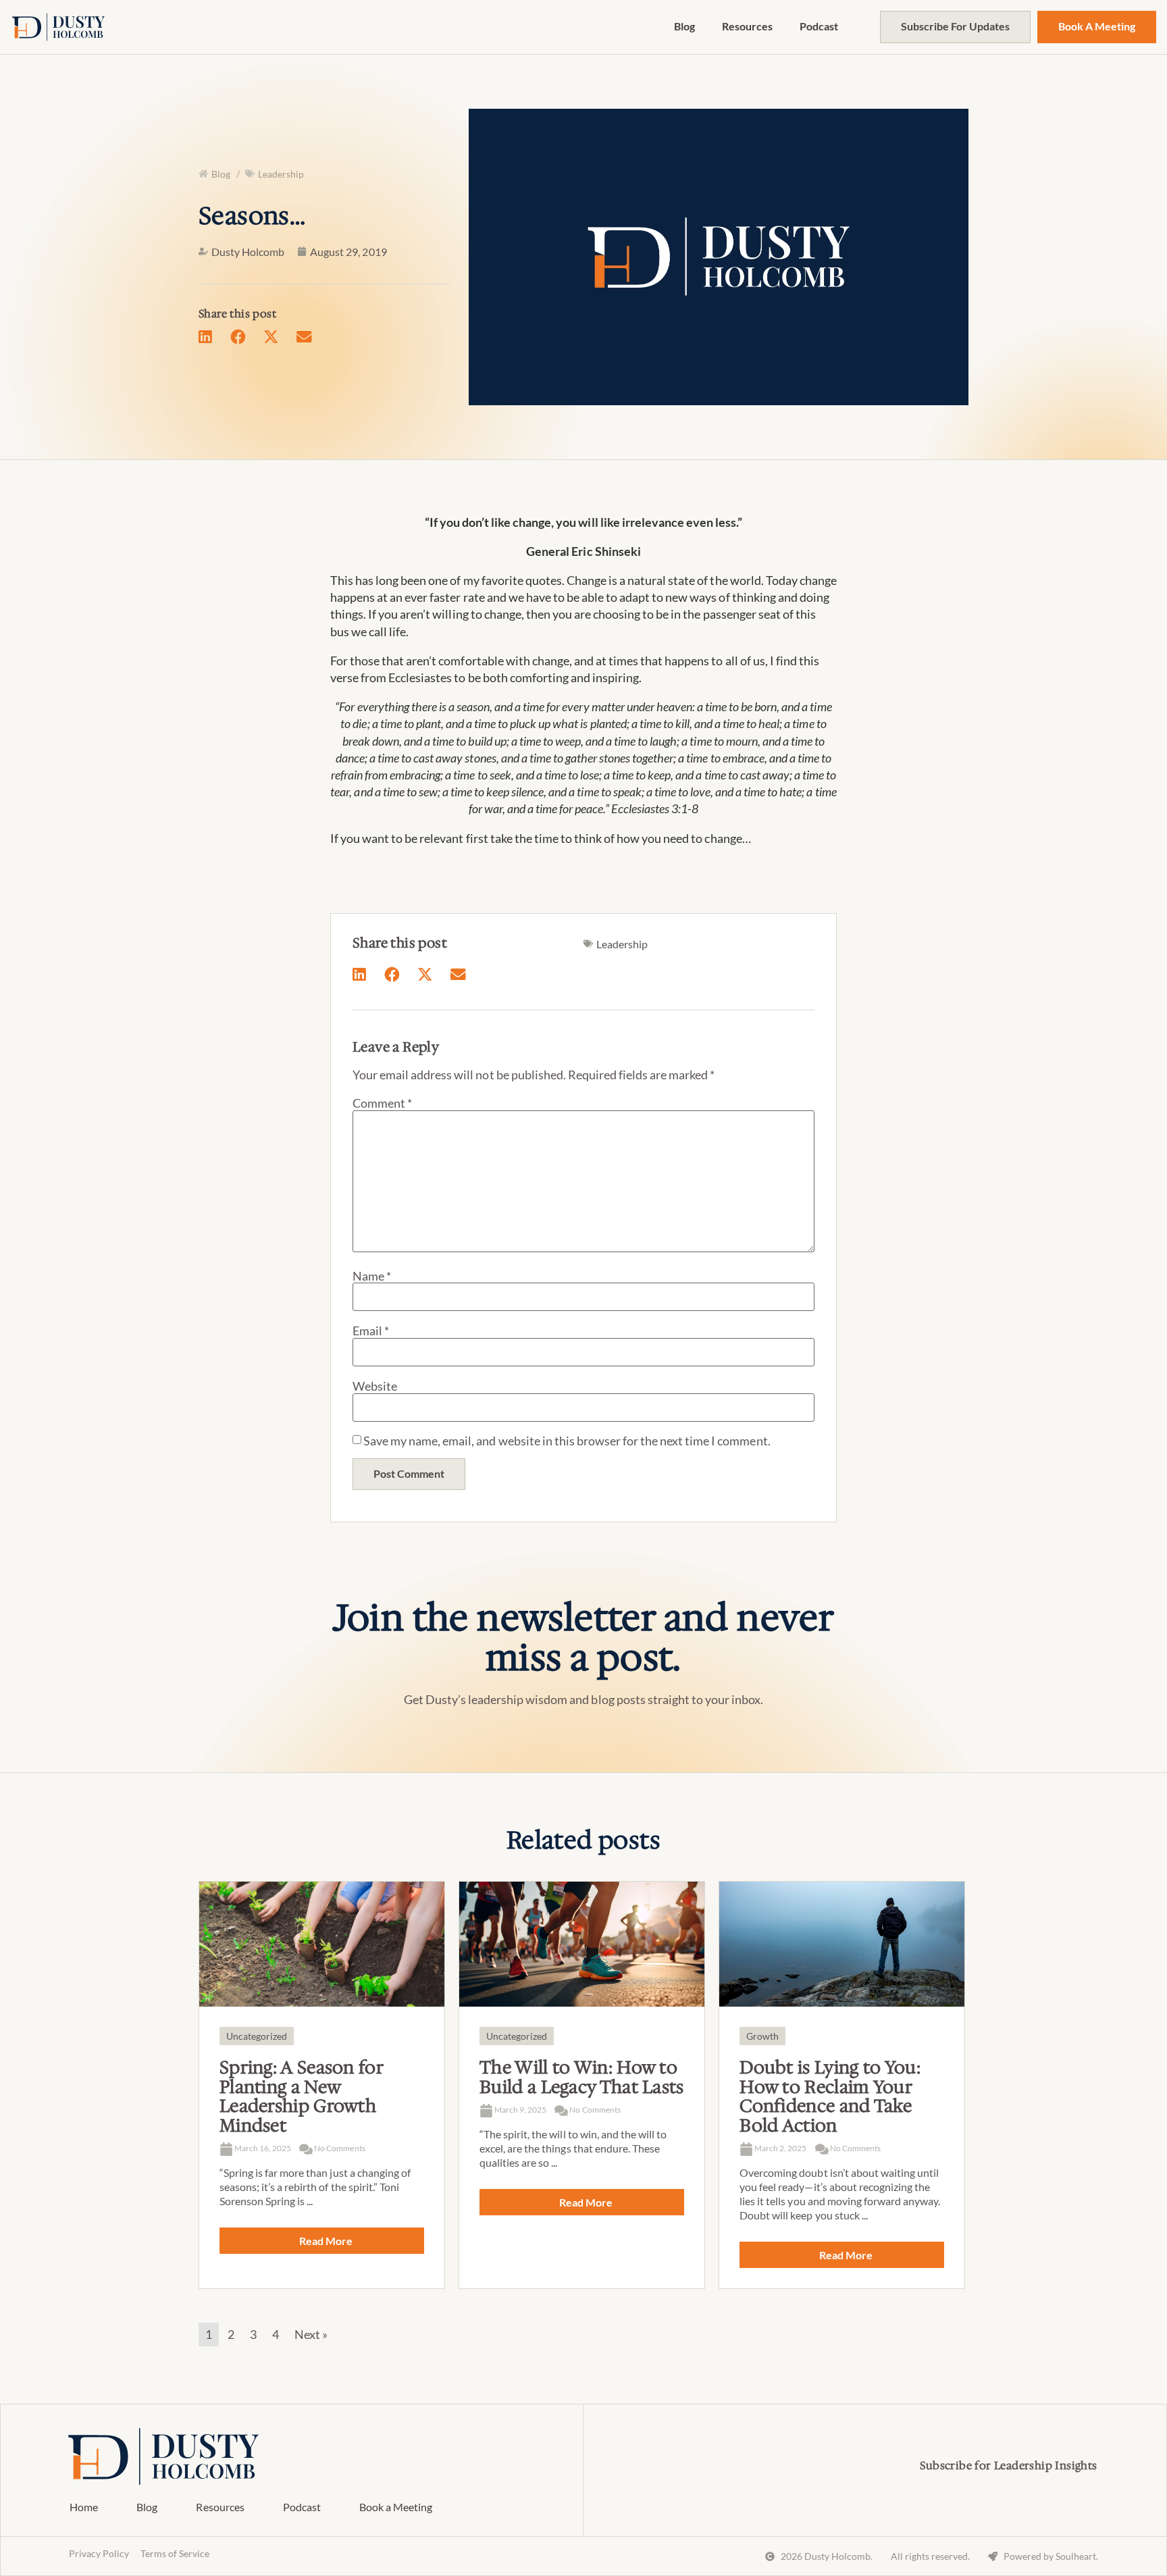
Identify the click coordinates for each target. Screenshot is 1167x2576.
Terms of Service (175, 2553)
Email (371, 1331)
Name (372, 1276)
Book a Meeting (396, 2507)
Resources (747, 26)
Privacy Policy (99, 2553)
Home (84, 2507)
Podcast (819, 26)
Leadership (281, 174)
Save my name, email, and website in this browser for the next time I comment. (567, 1441)
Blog (684, 26)
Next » (311, 2334)
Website (375, 1386)
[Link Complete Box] (322, 2085)
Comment (382, 1103)
